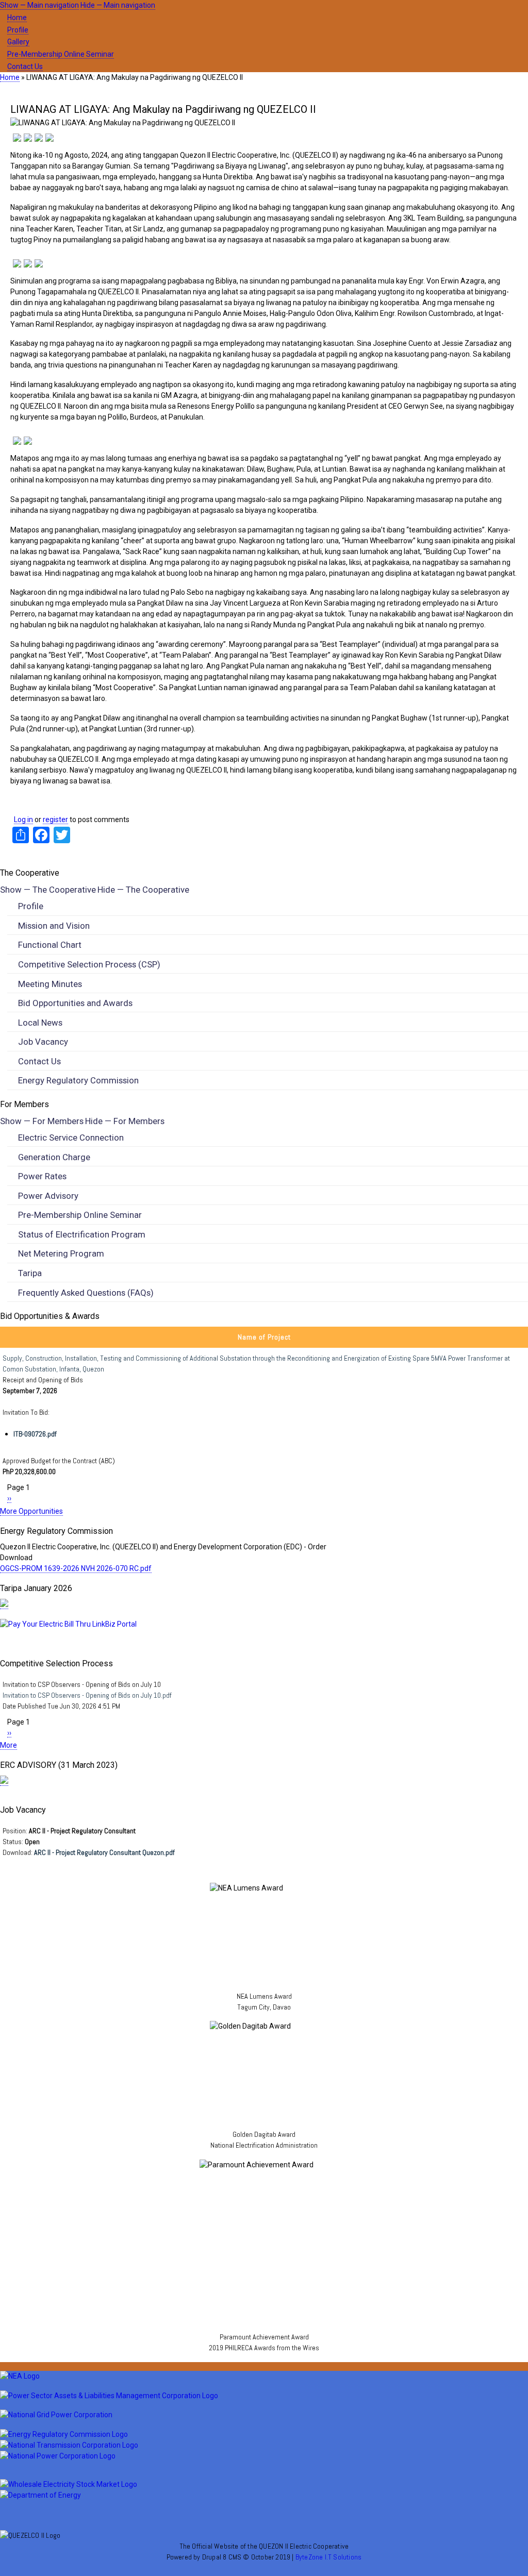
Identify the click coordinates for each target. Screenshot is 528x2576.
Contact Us (25, 66)
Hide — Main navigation (118, 5)
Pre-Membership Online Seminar (61, 54)
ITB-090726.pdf (35, 1434)
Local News (40, 1023)
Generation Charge (54, 1157)
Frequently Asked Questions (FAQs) (86, 1293)
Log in (23, 819)
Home (17, 18)
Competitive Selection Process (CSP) (89, 964)
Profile (18, 30)
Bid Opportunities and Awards (75, 1003)
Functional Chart (50, 945)
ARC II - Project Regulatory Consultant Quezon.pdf (104, 1852)
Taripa (30, 1273)
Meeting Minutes (50, 984)
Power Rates (42, 1176)
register (55, 819)
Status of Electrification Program (82, 1234)
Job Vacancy (43, 1042)
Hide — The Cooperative (143, 890)
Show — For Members (42, 1121)
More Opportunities (31, 1511)
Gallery (18, 42)
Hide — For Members (125, 1121)
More (9, 1745)
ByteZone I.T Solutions (328, 2557)
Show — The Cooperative (48, 890)
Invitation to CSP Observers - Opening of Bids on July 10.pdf (87, 1695)
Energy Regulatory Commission (78, 1080)
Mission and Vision (54, 926)
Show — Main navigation (39, 5)
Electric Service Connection (71, 1138)
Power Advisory (48, 1196)
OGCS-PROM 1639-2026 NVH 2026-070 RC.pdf (76, 1568)
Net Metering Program (61, 1253)
